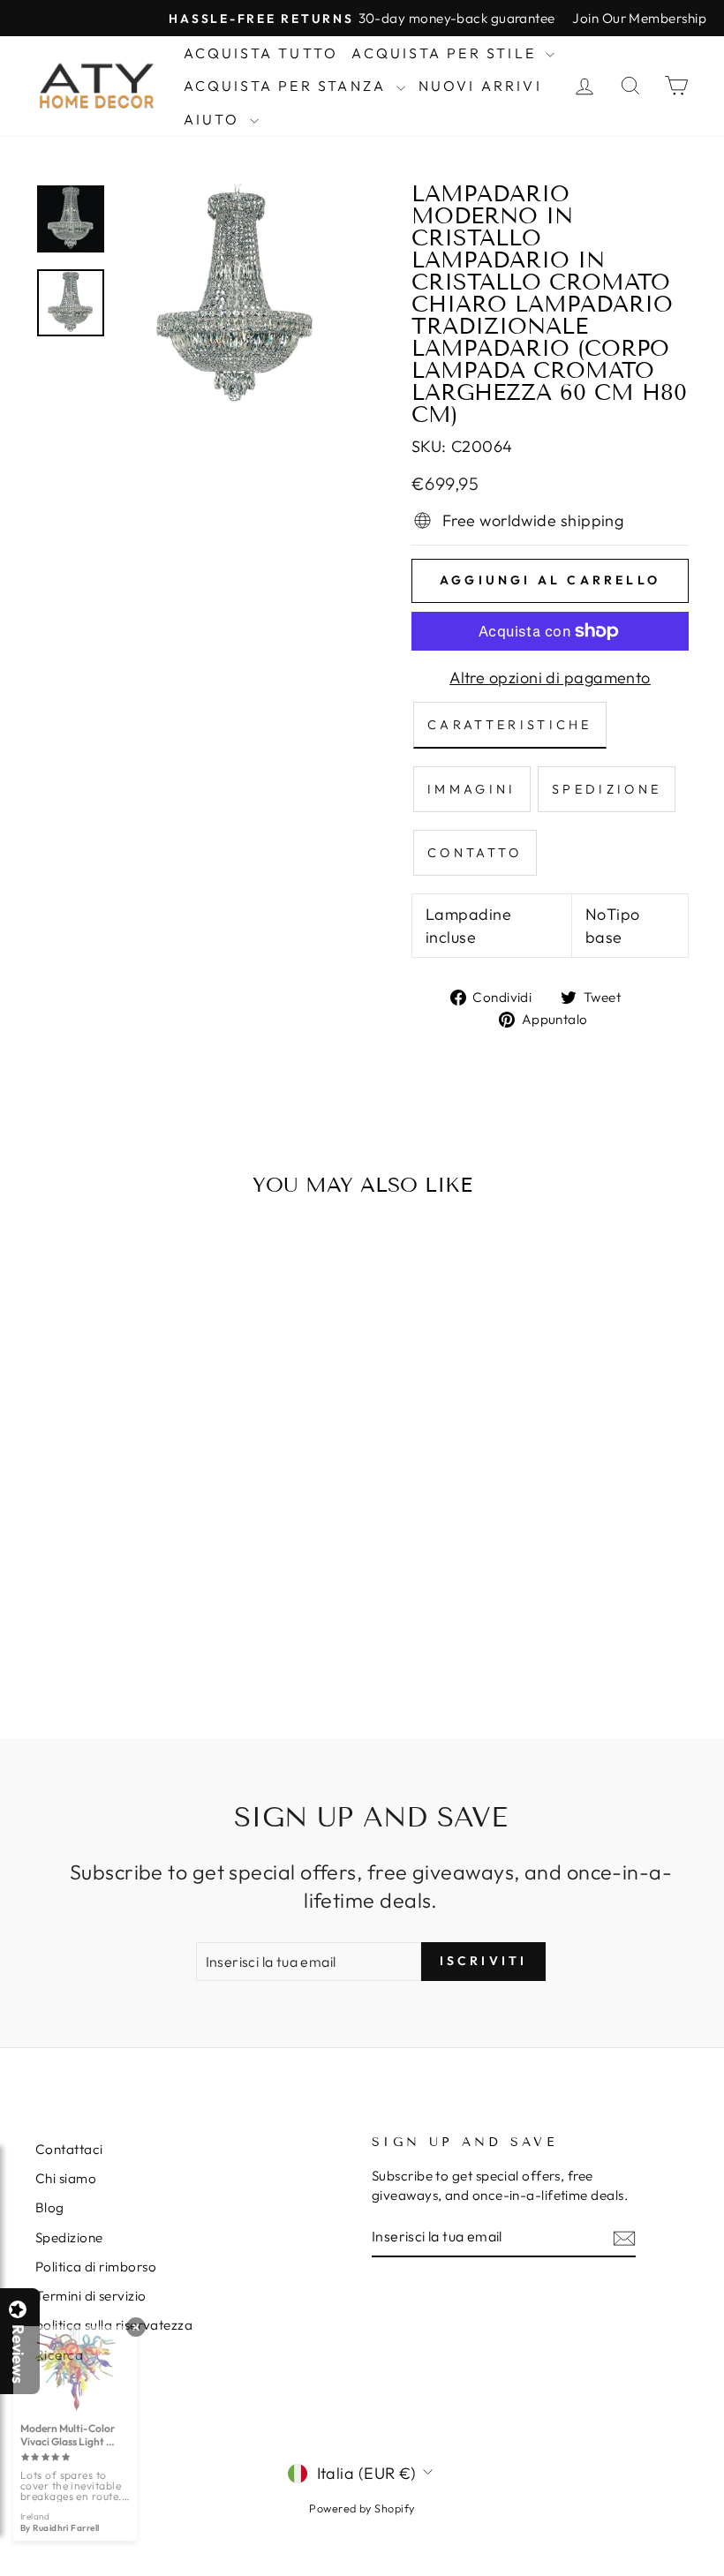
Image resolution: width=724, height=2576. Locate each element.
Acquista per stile (446, 53)
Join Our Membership (639, 18)
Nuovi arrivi (480, 86)
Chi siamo (66, 2178)
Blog (50, 2207)
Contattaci (69, 2149)
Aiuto (215, 119)
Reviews (18, 2354)
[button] (723, 2575)
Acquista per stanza (288, 86)
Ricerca (59, 2355)
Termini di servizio (91, 2296)
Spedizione (69, 2237)
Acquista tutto (261, 53)
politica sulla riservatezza (114, 2325)
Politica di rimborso (96, 2267)
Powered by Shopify (362, 2508)
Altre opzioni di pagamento (550, 678)
